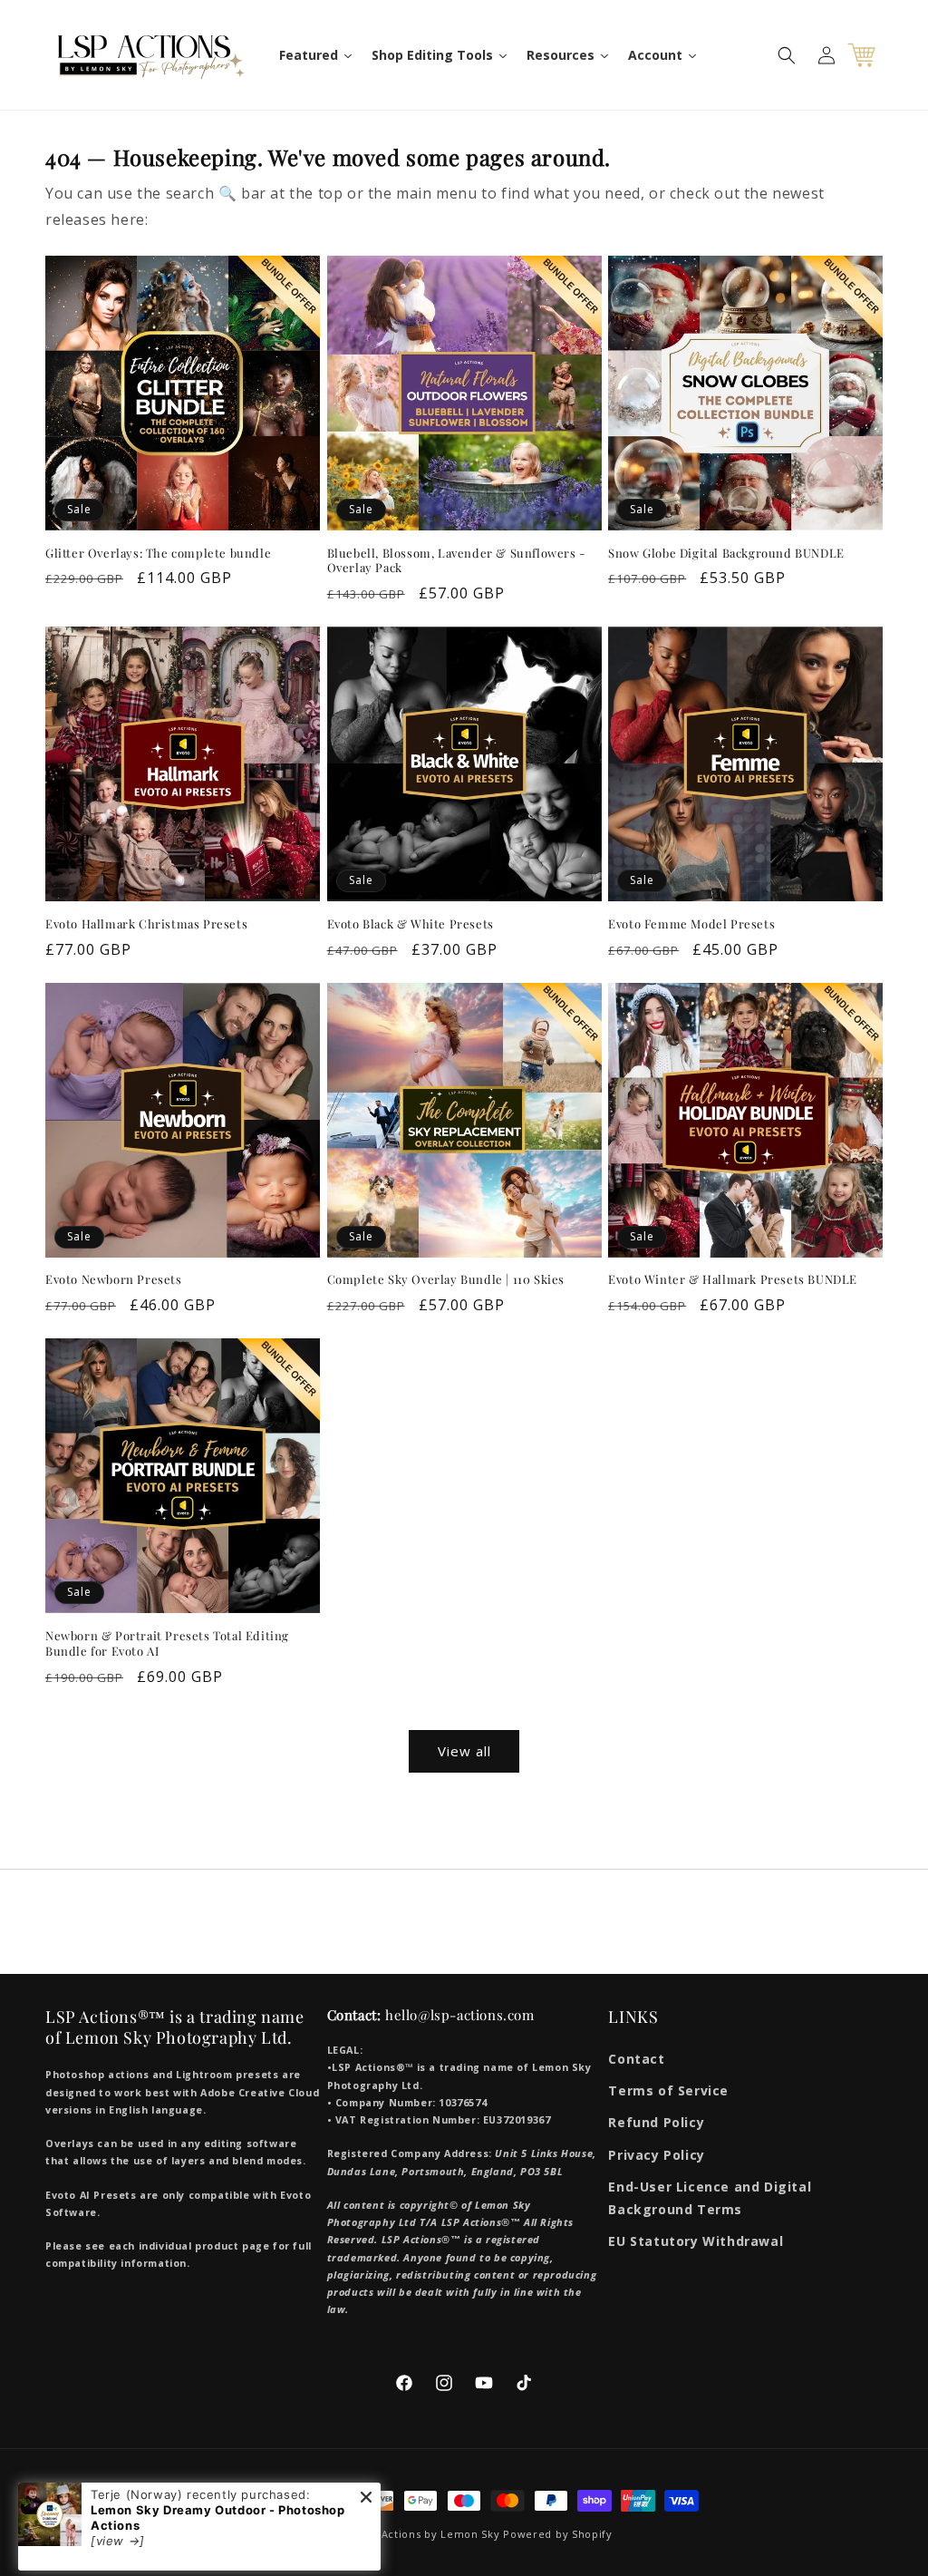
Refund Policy (656, 2122)
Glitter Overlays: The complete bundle (158, 553)
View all (464, 1751)
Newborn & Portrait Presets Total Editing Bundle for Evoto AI (167, 1643)
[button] (787, 55)
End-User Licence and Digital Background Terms (710, 2198)
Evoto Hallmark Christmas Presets (146, 924)
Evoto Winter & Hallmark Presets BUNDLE (733, 1279)
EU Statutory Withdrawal (696, 2241)
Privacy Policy (656, 2155)
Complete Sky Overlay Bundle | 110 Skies (446, 1279)
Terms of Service (668, 2090)
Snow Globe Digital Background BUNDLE (726, 553)
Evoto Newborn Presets (114, 1279)
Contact (636, 2059)
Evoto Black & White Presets (411, 924)
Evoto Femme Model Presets (691, 924)
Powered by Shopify (558, 2534)
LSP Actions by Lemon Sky (430, 2534)
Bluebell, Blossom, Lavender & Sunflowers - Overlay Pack (456, 561)
